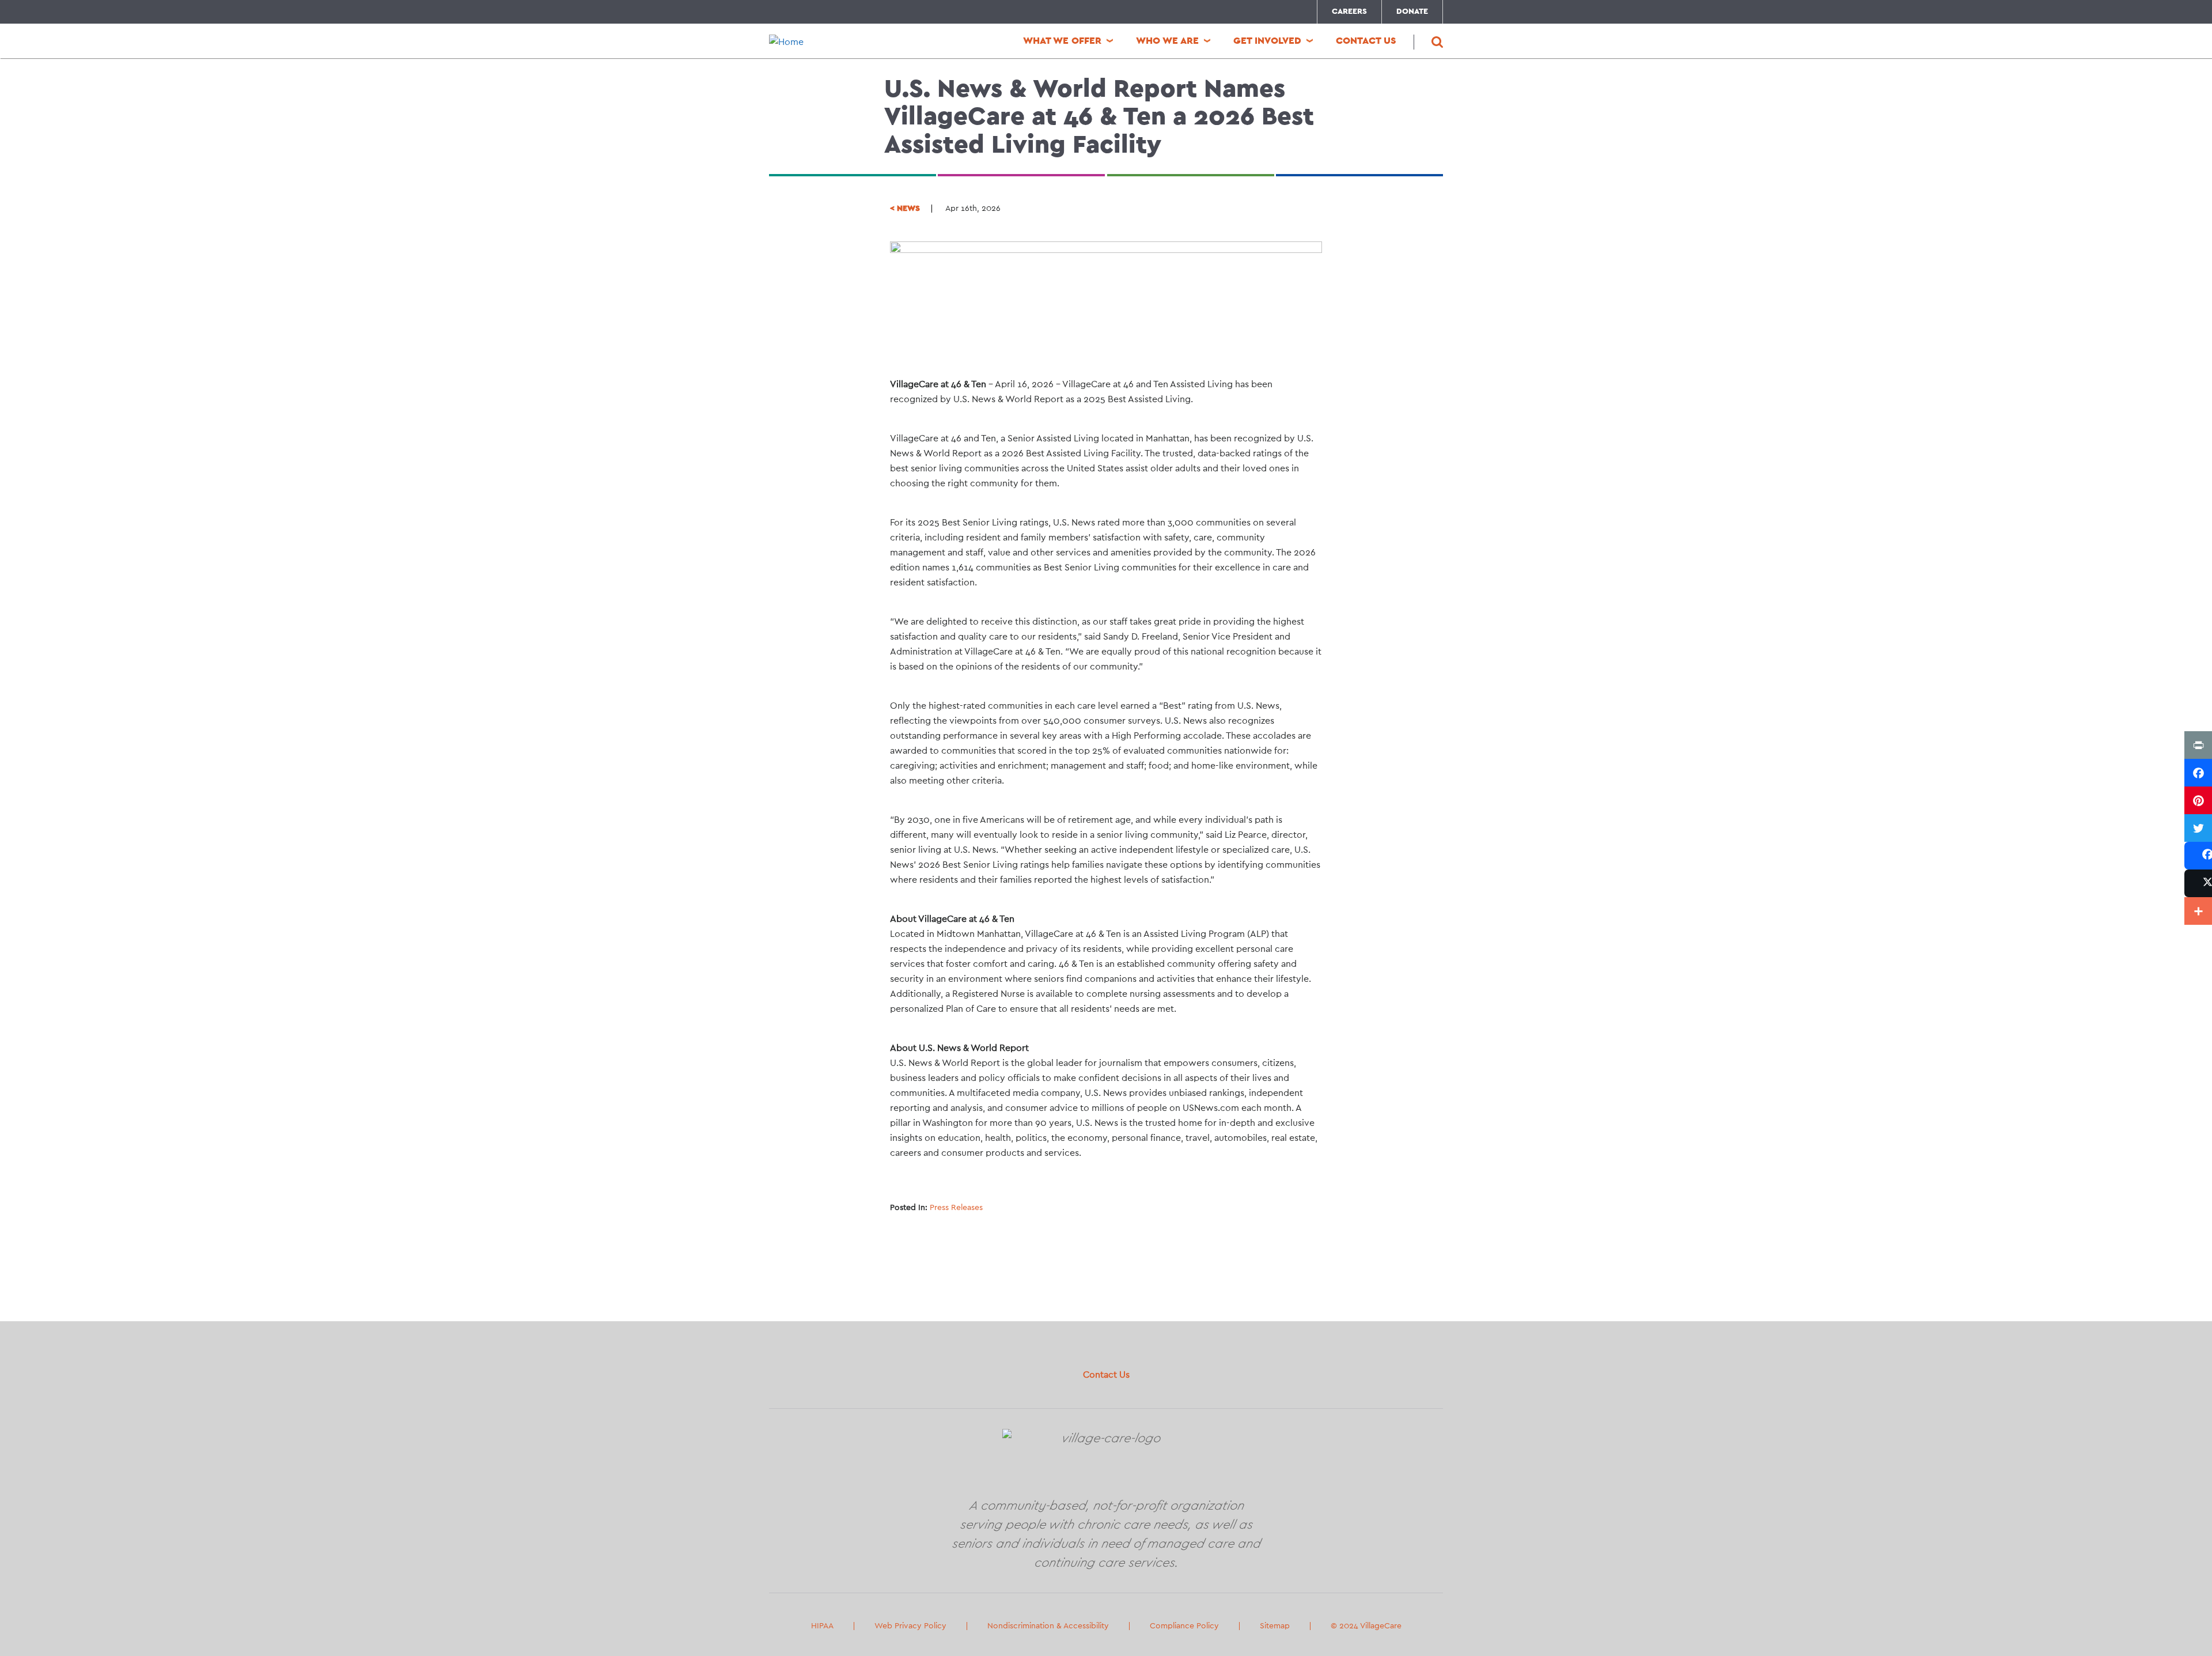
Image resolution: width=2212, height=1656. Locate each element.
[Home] (847, 42)
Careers (1349, 12)
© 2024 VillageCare (1366, 1626)
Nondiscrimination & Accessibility (1048, 1626)
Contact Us (1106, 1375)
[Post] (2198, 883)
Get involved (1267, 41)
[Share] (2198, 856)
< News (905, 209)
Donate (1412, 12)
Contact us (1366, 41)
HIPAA (822, 1626)
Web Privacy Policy (910, 1626)
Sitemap (1275, 1626)
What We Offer (1062, 41)
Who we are (1167, 41)
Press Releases (956, 1208)
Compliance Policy (1184, 1626)
